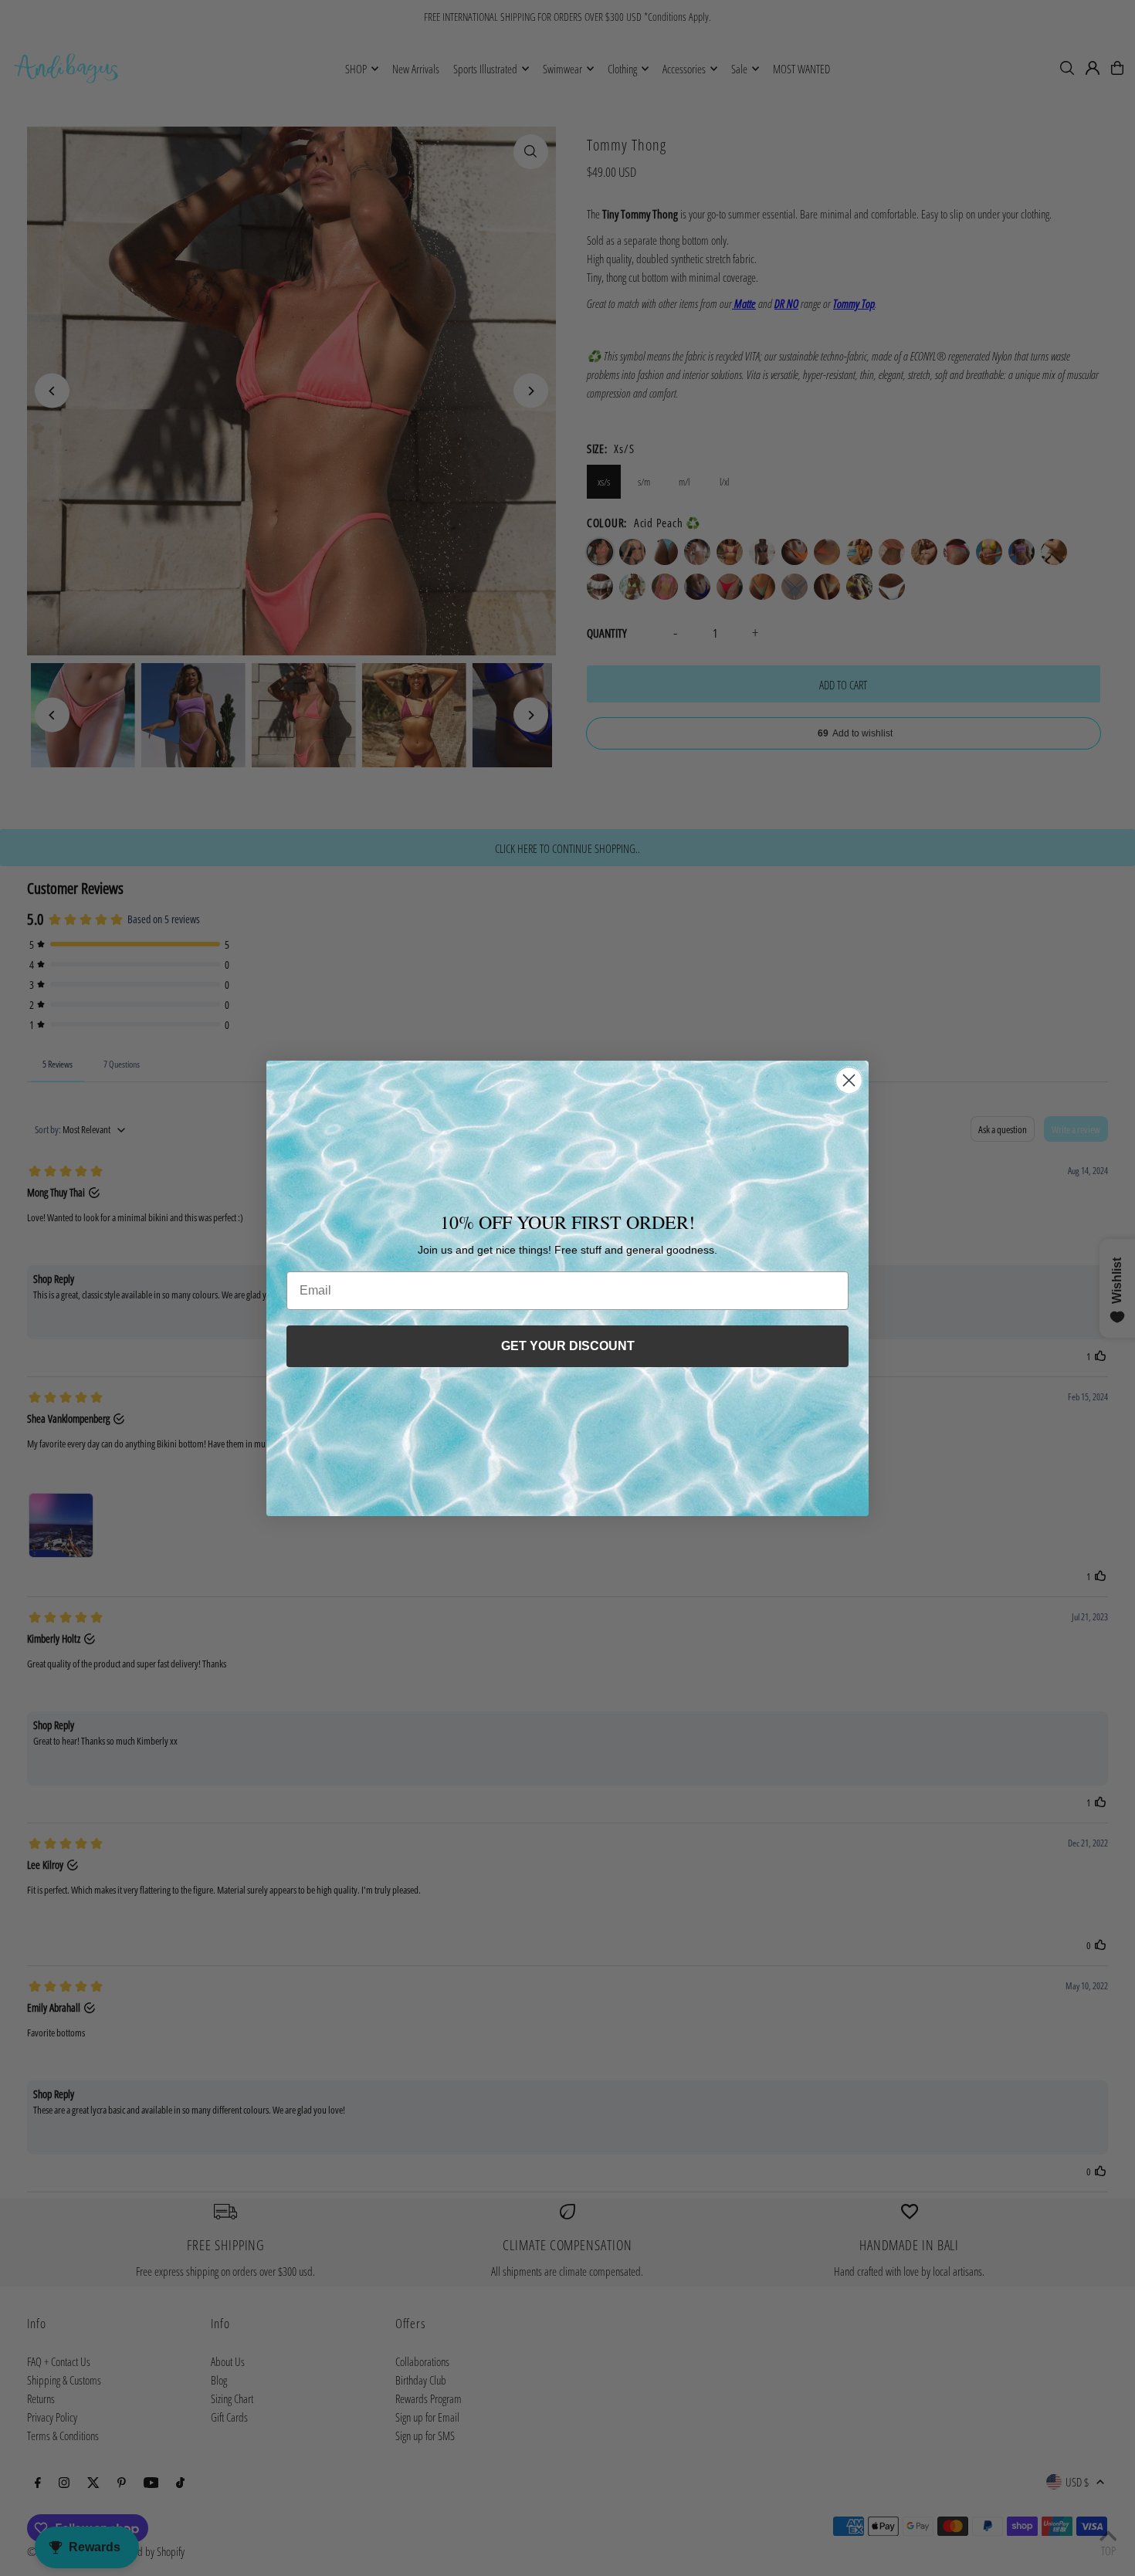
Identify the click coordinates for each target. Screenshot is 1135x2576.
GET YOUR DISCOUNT (568, 1346)
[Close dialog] (849, 1080)
